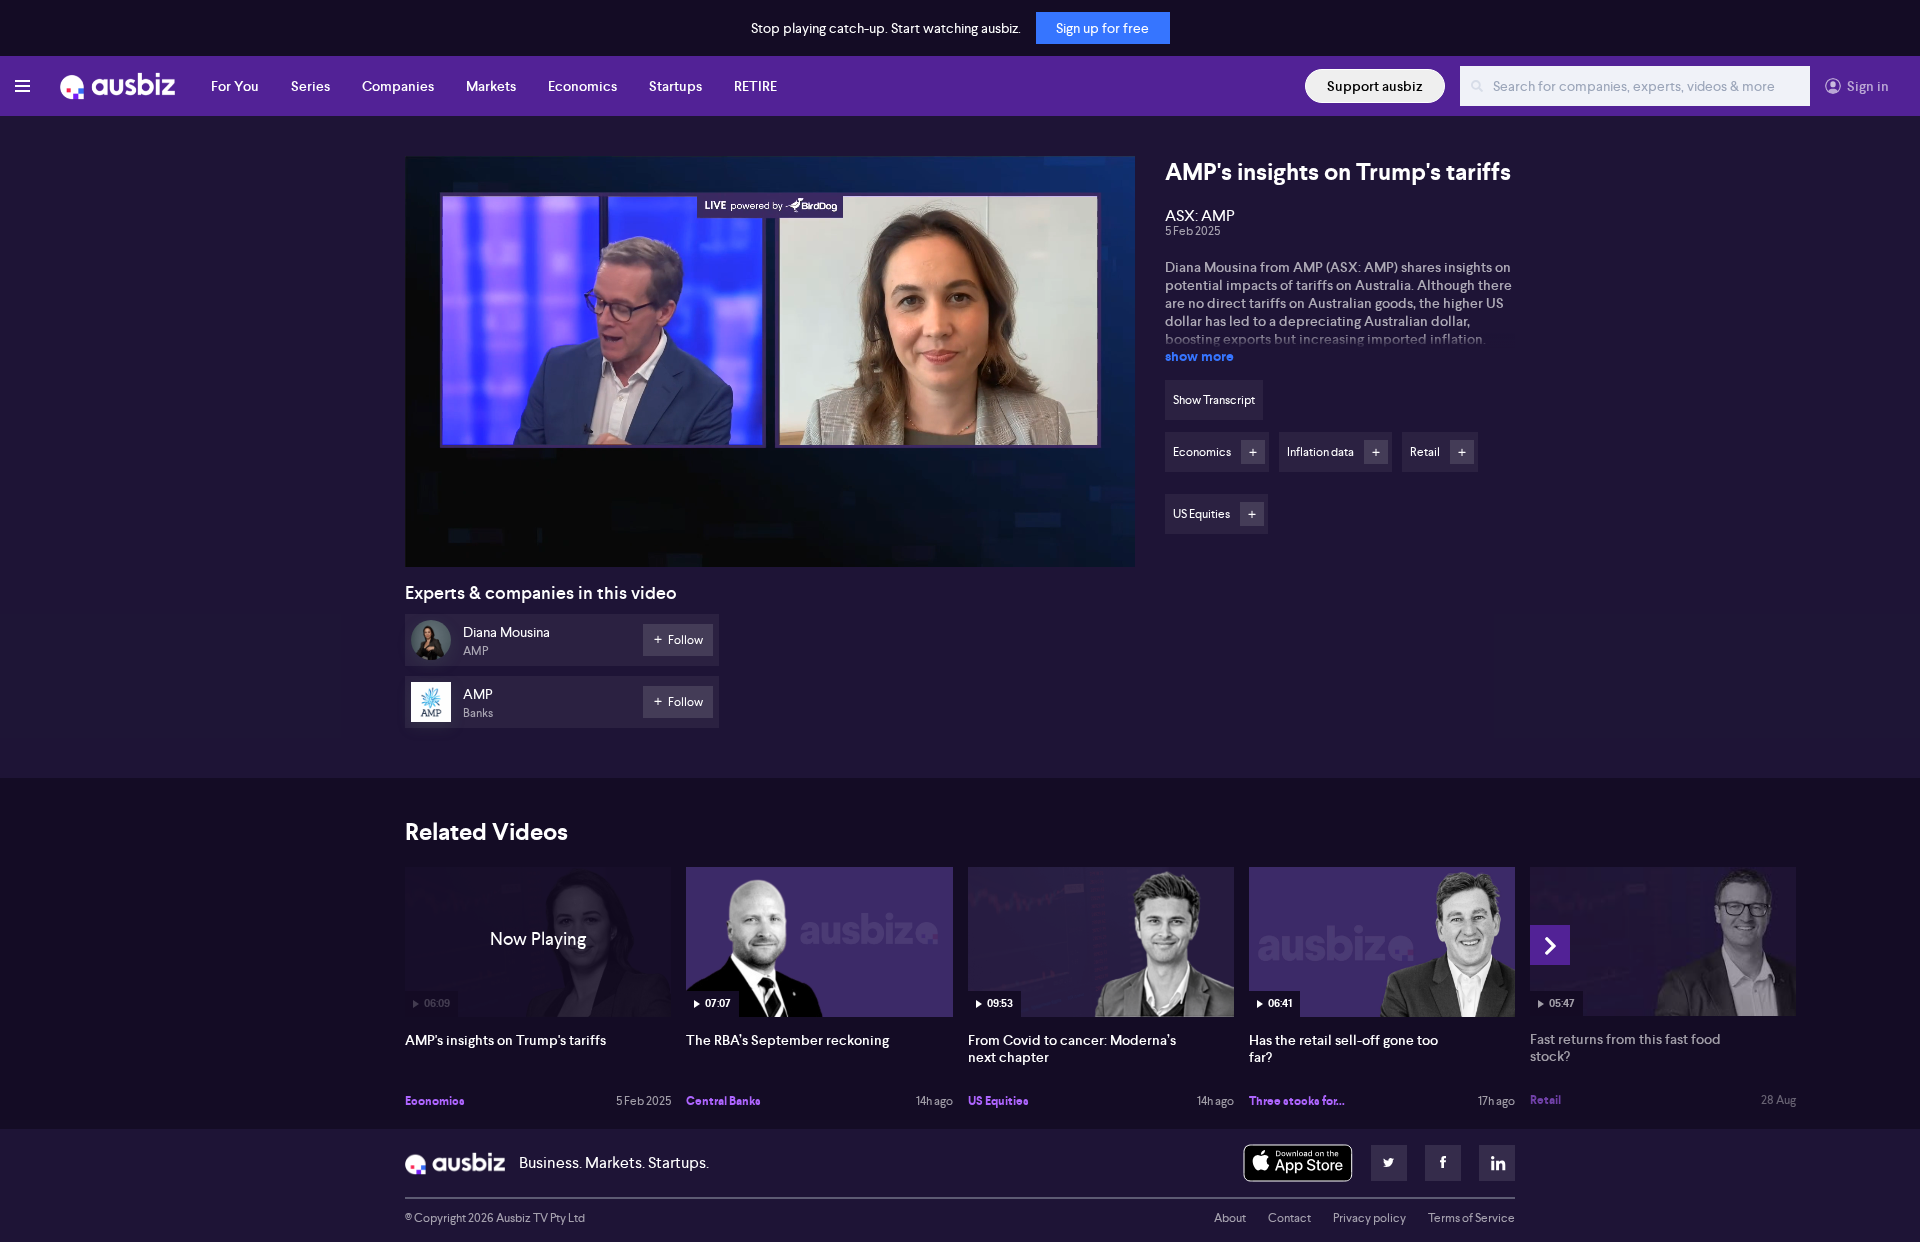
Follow (1253, 452)
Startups (675, 86)
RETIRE (755, 86)
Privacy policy (1369, 1218)
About (1230, 1218)
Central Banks (723, 1101)
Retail (1545, 1100)
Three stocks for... (1297, 1101)
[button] (776, 367)
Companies (398, 86)
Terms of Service (1471, 1218)
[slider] (770, 495)
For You (235, 86)
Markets (491, 86)
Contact (1289, 1218)
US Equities (998, 1101)
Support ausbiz (1375, 86)
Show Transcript (1214, 400)
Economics (582, 86)
